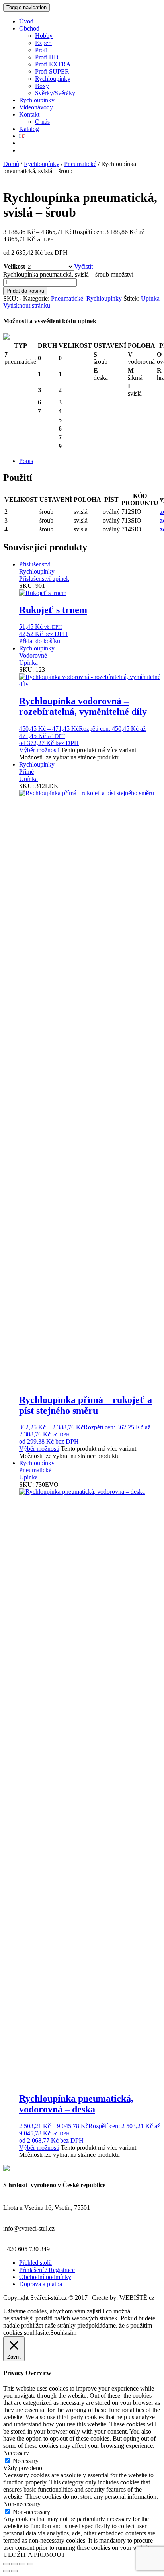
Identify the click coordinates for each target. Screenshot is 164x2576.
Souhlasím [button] (63, 2333)
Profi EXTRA (53, 64)
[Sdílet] (22, 2564)
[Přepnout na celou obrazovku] (14, 2564)
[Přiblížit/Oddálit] (6, 2564)
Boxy (42, 86)
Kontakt (29, 114)
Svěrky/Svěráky (55, 93)
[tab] (90, 461)
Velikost (14, 266)
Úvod (26, 21)
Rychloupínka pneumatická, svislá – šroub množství (68, 274)
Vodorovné (33, 655)
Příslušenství (35, 564)
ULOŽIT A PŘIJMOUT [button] (34, 2555)
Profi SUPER (52, 71)
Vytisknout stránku (27, 305)
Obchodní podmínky (45, 2277)
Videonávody (36, 107)
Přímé (26, 772)
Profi (41, 50)
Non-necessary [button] (22, 2504)
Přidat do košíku (25, 291)
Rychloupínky (53, 79)
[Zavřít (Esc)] (30, 2564)
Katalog (29, 129)
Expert (43, 43)
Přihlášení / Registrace (47, 2270)
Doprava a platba (41, 2284)
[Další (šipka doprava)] (14, 2571)
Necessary (26, 2461)
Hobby (44, 36)
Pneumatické (80, 164)
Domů (11, 164)
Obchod (29, 28)
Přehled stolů (35, 2263)
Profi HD (47, 57)
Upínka (150, 298)
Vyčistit (83, 266)
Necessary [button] (16, 2453)
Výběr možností (39, 750)
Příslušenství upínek (44, 579)
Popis (26, 461)
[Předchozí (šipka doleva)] (6, 2571)
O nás (42, 122)
